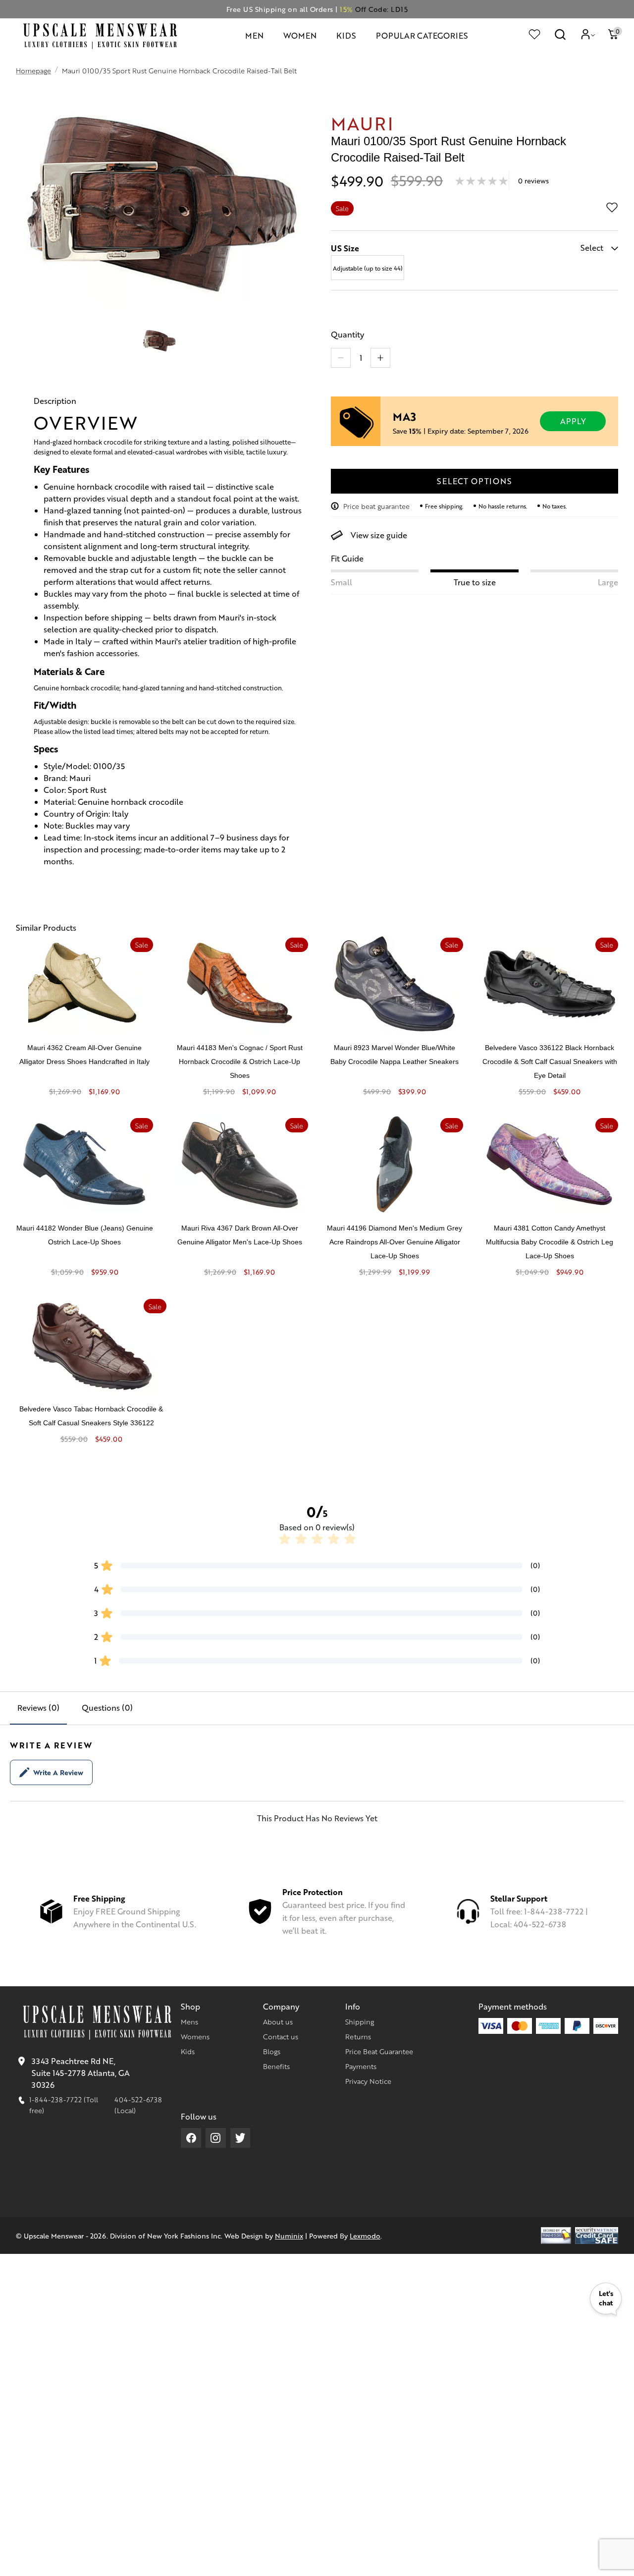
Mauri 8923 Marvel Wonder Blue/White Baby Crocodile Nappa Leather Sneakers (395, 1055)
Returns (358, 2036)
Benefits (276, 2066)
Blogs (272, 2051)
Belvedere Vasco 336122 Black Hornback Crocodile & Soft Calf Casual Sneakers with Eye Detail (550, 1062)
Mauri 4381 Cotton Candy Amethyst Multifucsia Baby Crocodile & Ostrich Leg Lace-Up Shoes (550, 1242)
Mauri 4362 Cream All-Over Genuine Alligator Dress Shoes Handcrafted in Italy (84, 1055)
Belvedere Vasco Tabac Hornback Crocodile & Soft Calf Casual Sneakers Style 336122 (91, 1416)
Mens (189, 2021)
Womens (195, 2036)
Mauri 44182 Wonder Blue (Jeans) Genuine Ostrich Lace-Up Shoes (85, 1235)
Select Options (474, 481)
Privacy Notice (368, 2081)
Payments (361, 2066)
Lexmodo (365, 2236)
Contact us (281, 2036)
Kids (188, 2051)
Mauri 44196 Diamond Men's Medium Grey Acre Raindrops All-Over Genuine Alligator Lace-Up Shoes (395, 1242)
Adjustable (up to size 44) (368, 268)
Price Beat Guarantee (379, 2051)
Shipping (360, 2021)
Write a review (58, 1772)
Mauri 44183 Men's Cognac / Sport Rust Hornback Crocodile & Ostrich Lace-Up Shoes (240, 1062)
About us (278, 2021)
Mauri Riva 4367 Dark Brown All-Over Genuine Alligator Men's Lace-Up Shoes (240, 1235)
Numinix (289, 2236)
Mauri (362, 123)
